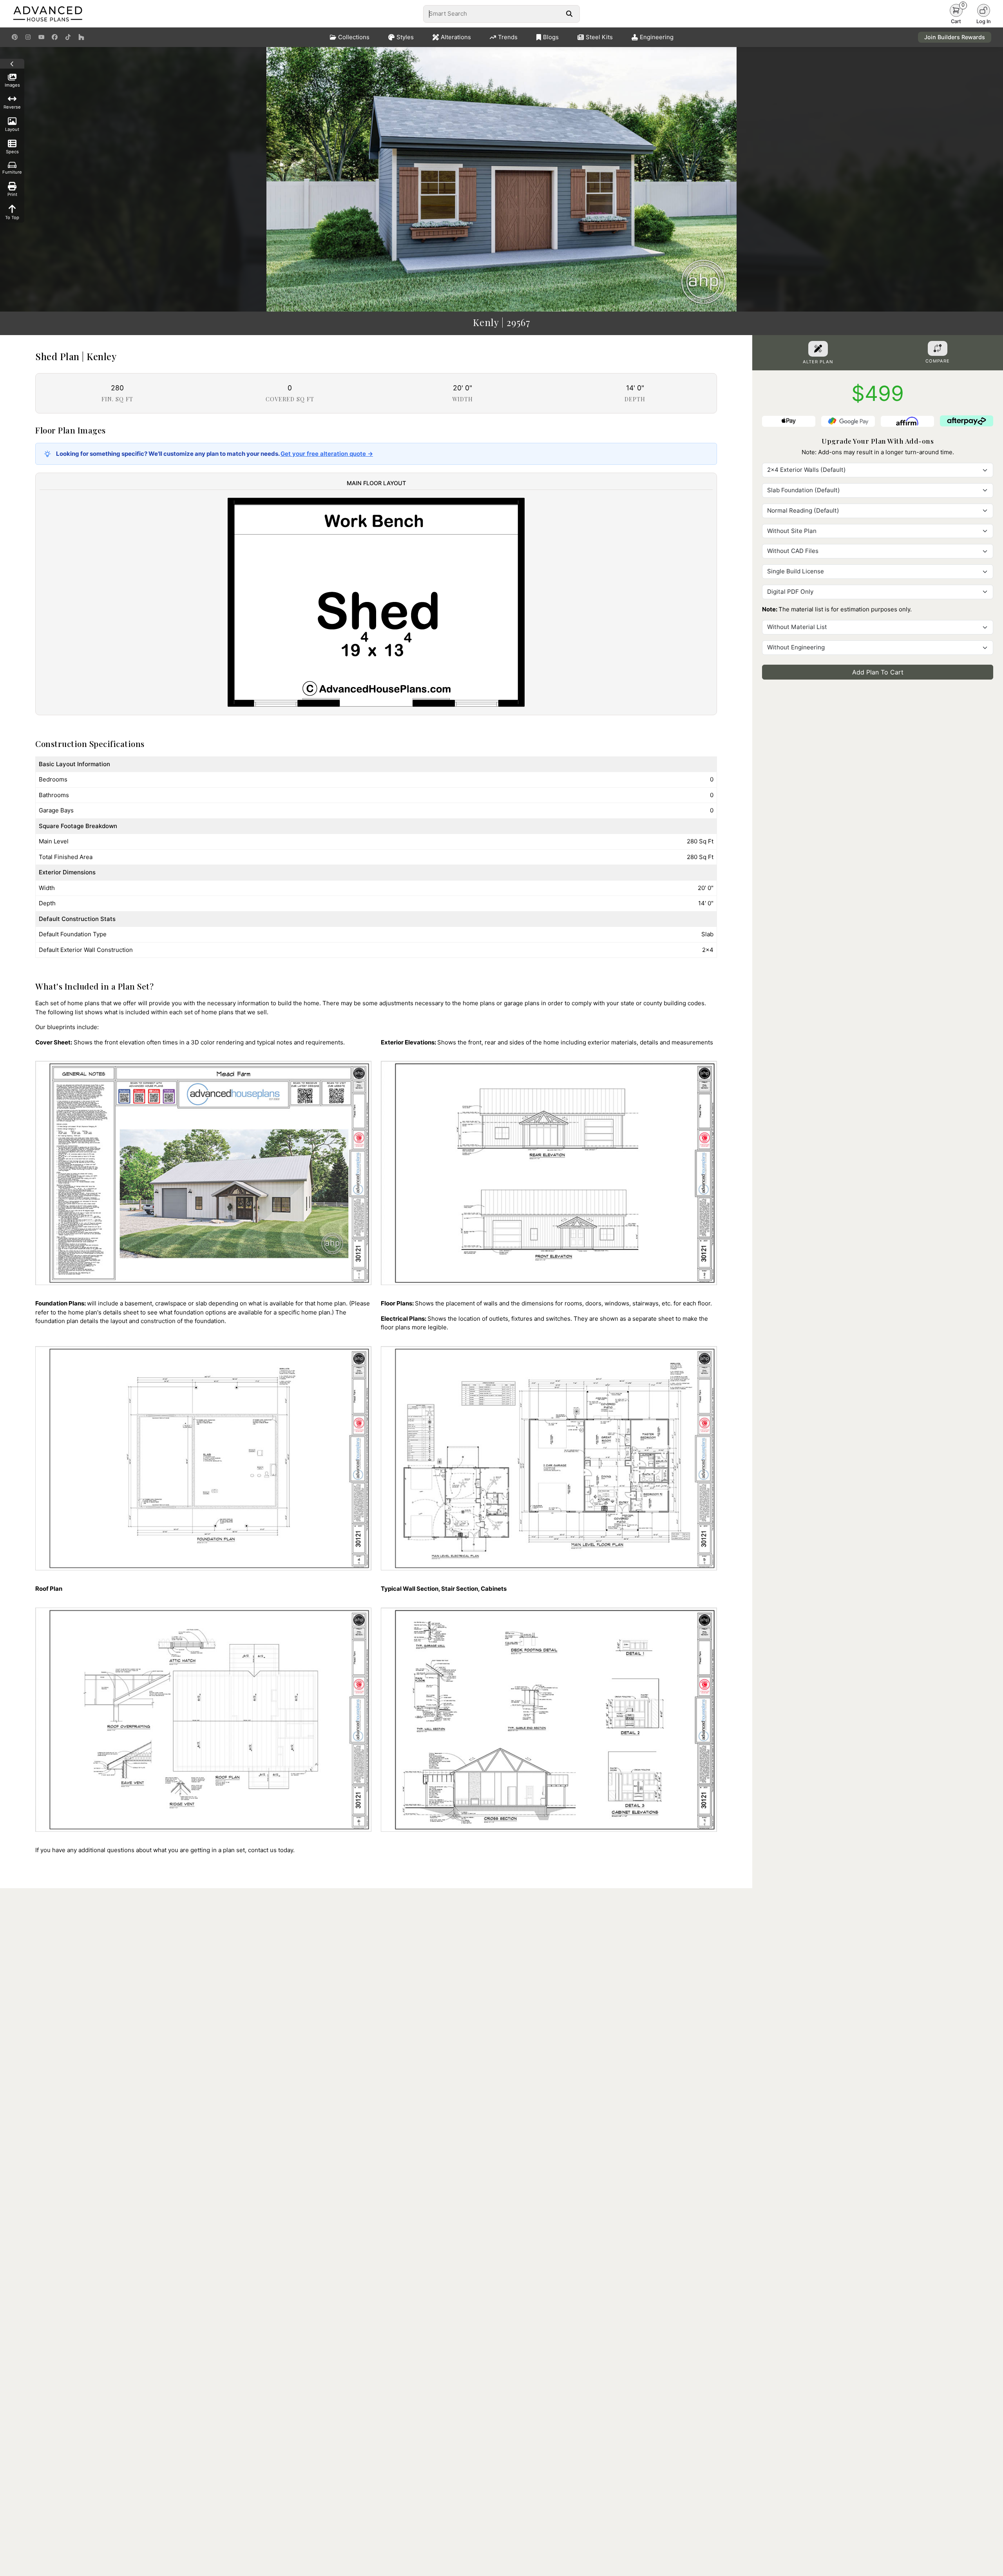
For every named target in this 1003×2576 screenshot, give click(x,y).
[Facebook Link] (55, 37)
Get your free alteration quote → (327, 454)
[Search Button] (569, 14)
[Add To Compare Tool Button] (938, 348)
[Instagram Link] (28, 37)
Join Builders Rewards (955, 37)
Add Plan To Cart (878, 672)
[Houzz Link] (81, 37)
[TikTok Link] (68, 37)
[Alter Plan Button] (818, 349)
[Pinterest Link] (15, 37)
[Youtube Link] (41, 37)
